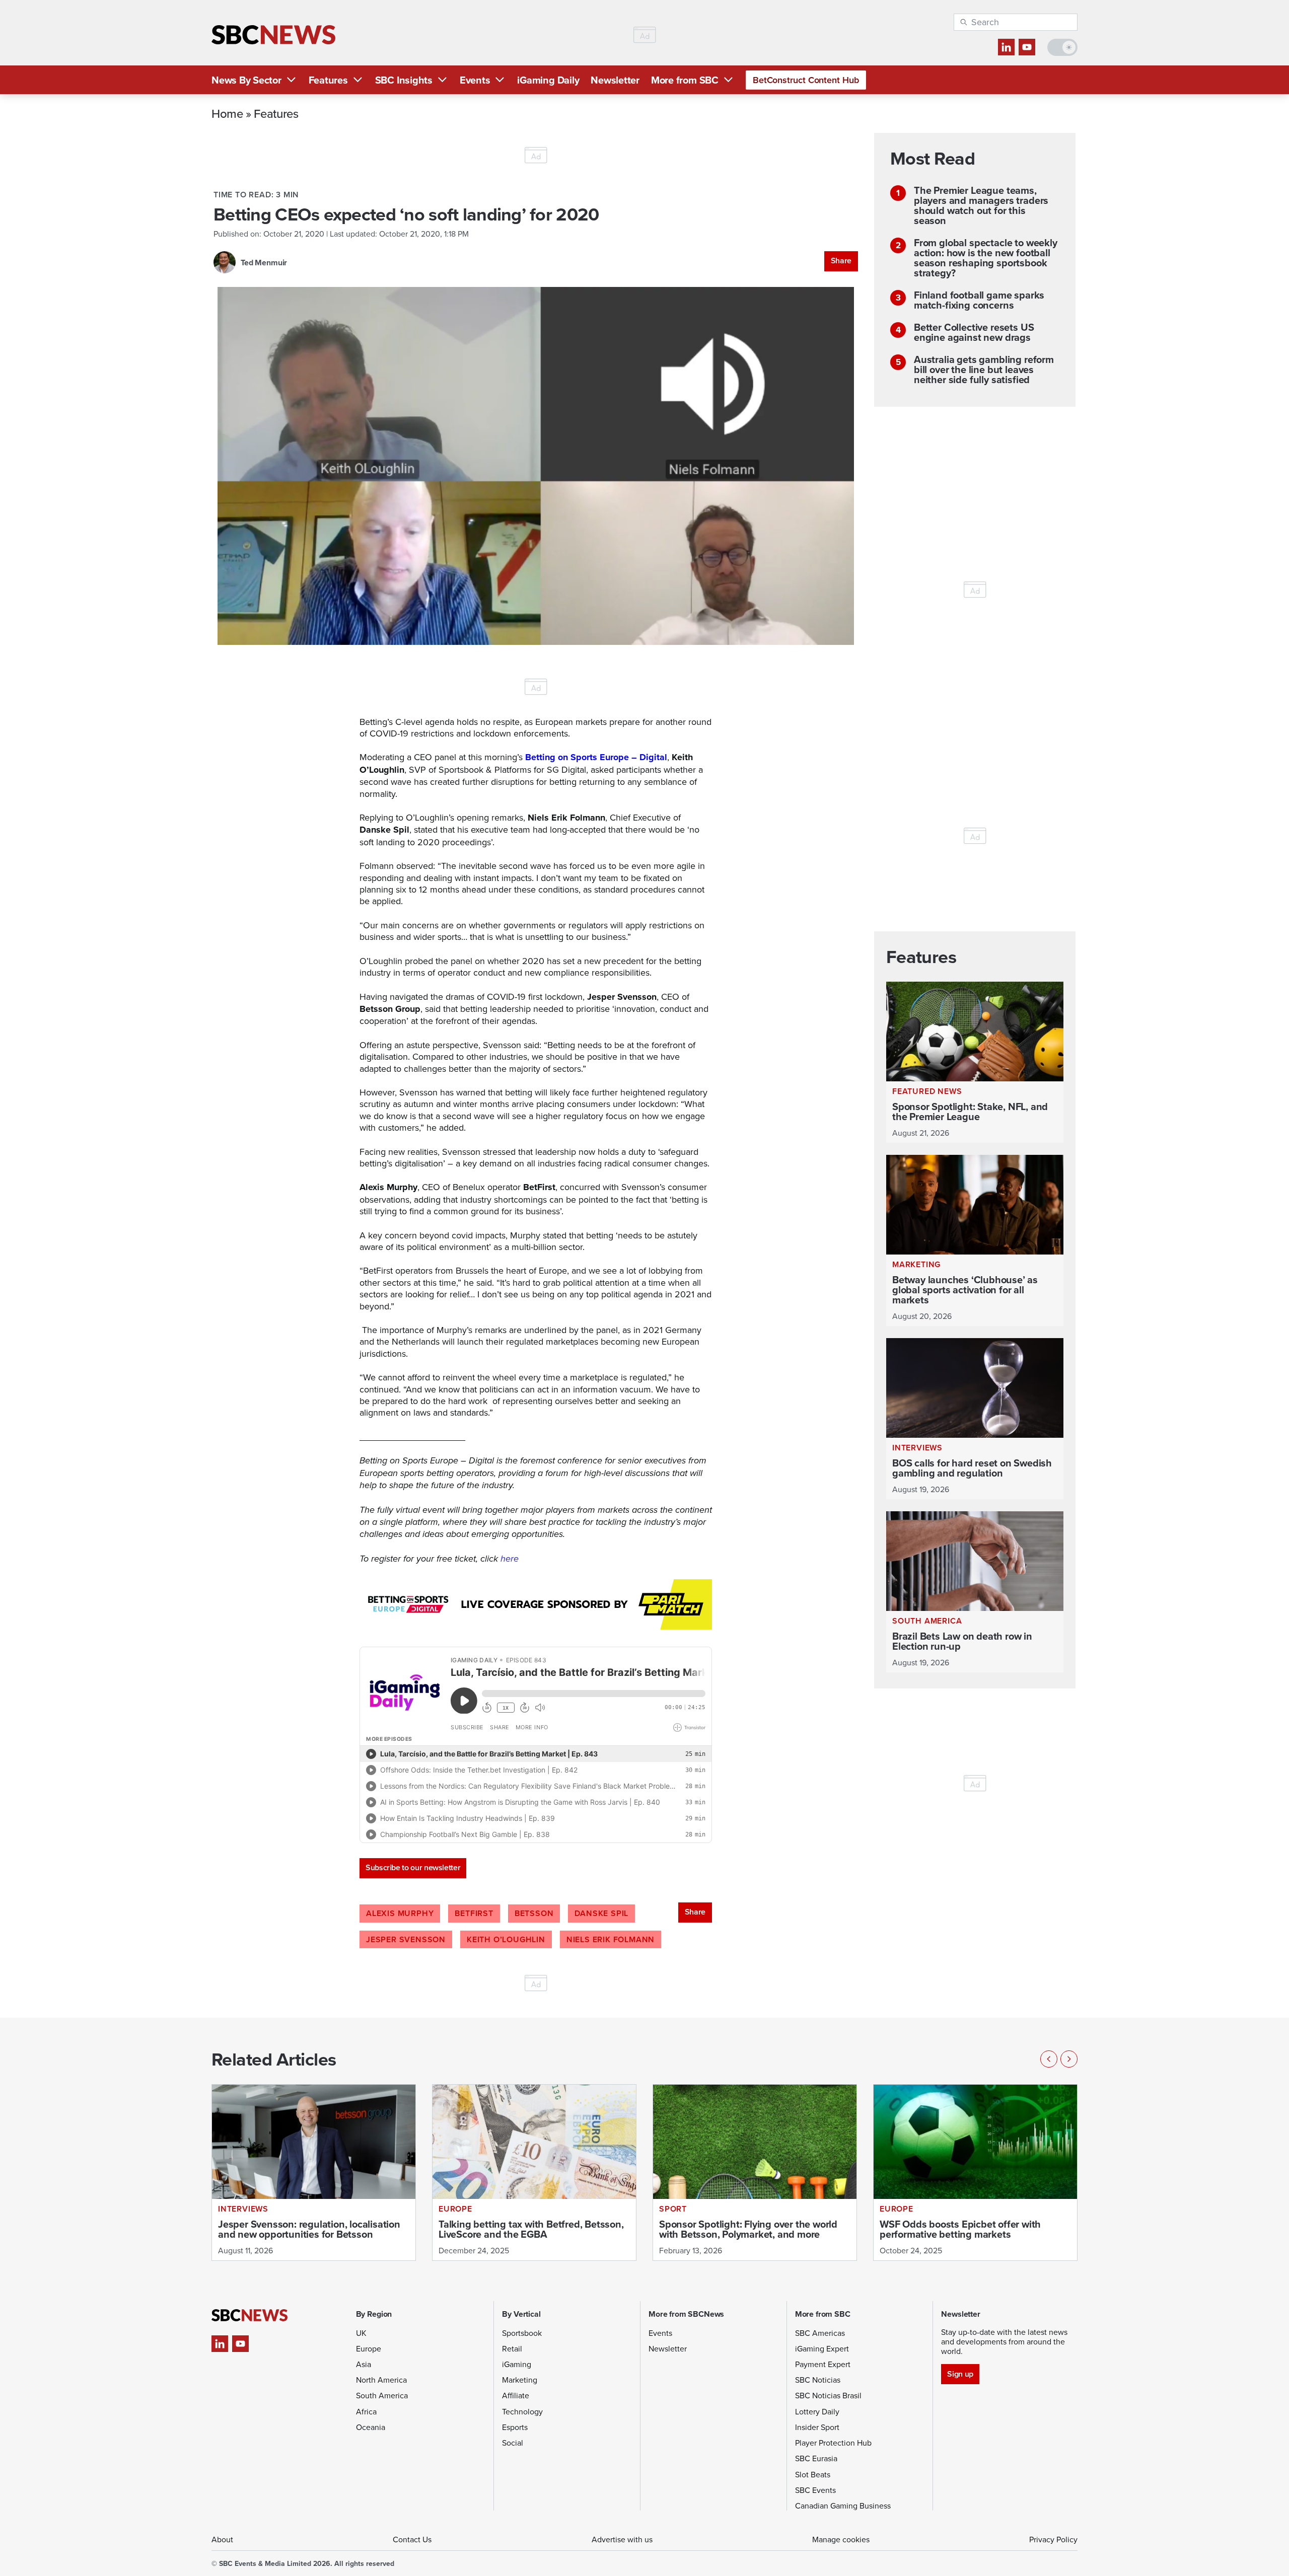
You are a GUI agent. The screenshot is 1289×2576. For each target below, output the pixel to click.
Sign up (960, 2374)
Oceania (371, 2427)
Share (841, 261)
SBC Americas (820, 2333)
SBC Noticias (818, 2380)
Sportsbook (522, 2333)
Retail (512, 2348)
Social (513, 2443)
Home (227, 113)
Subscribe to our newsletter (413, 1867)
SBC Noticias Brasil (828, 2395)
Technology (522, 2411)
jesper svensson (406, 1939)
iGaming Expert (822, 2348)
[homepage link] (273, 35)
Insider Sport (817, 2427)
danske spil (601, 1913)
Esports (515, 2427)
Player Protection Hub (833, 2443)
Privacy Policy (1053, 2539)
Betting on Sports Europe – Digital (596, 757)
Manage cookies (841, 2539)
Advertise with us (622, 2539)
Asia (364, 2364)
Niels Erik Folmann (611, 1939)
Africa (366, 2411)
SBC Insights (404, 80)
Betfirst (474, 1913)
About (222, 2539)
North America (381, 2380)
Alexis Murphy (400, 1913)
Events (475, 80)
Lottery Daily (817, 2411)
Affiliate (516, 2395)
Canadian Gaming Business (843, 2506)
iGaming (517, 2364)
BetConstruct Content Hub (806, 80)
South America (382, 2395)
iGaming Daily (548, 80)
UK (361, 2333)
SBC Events (815, 2490)
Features (328, 80)
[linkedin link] (1006, 47)
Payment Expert (823, 2364)
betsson (534, 1913)
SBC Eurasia (816, 2458)
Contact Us (412, 2539)
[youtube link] (1027, 47)
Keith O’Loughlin (506, 1939)
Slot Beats (813, 2474)
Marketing (520, 2380)
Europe (369, 2348)
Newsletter (615, 80)
